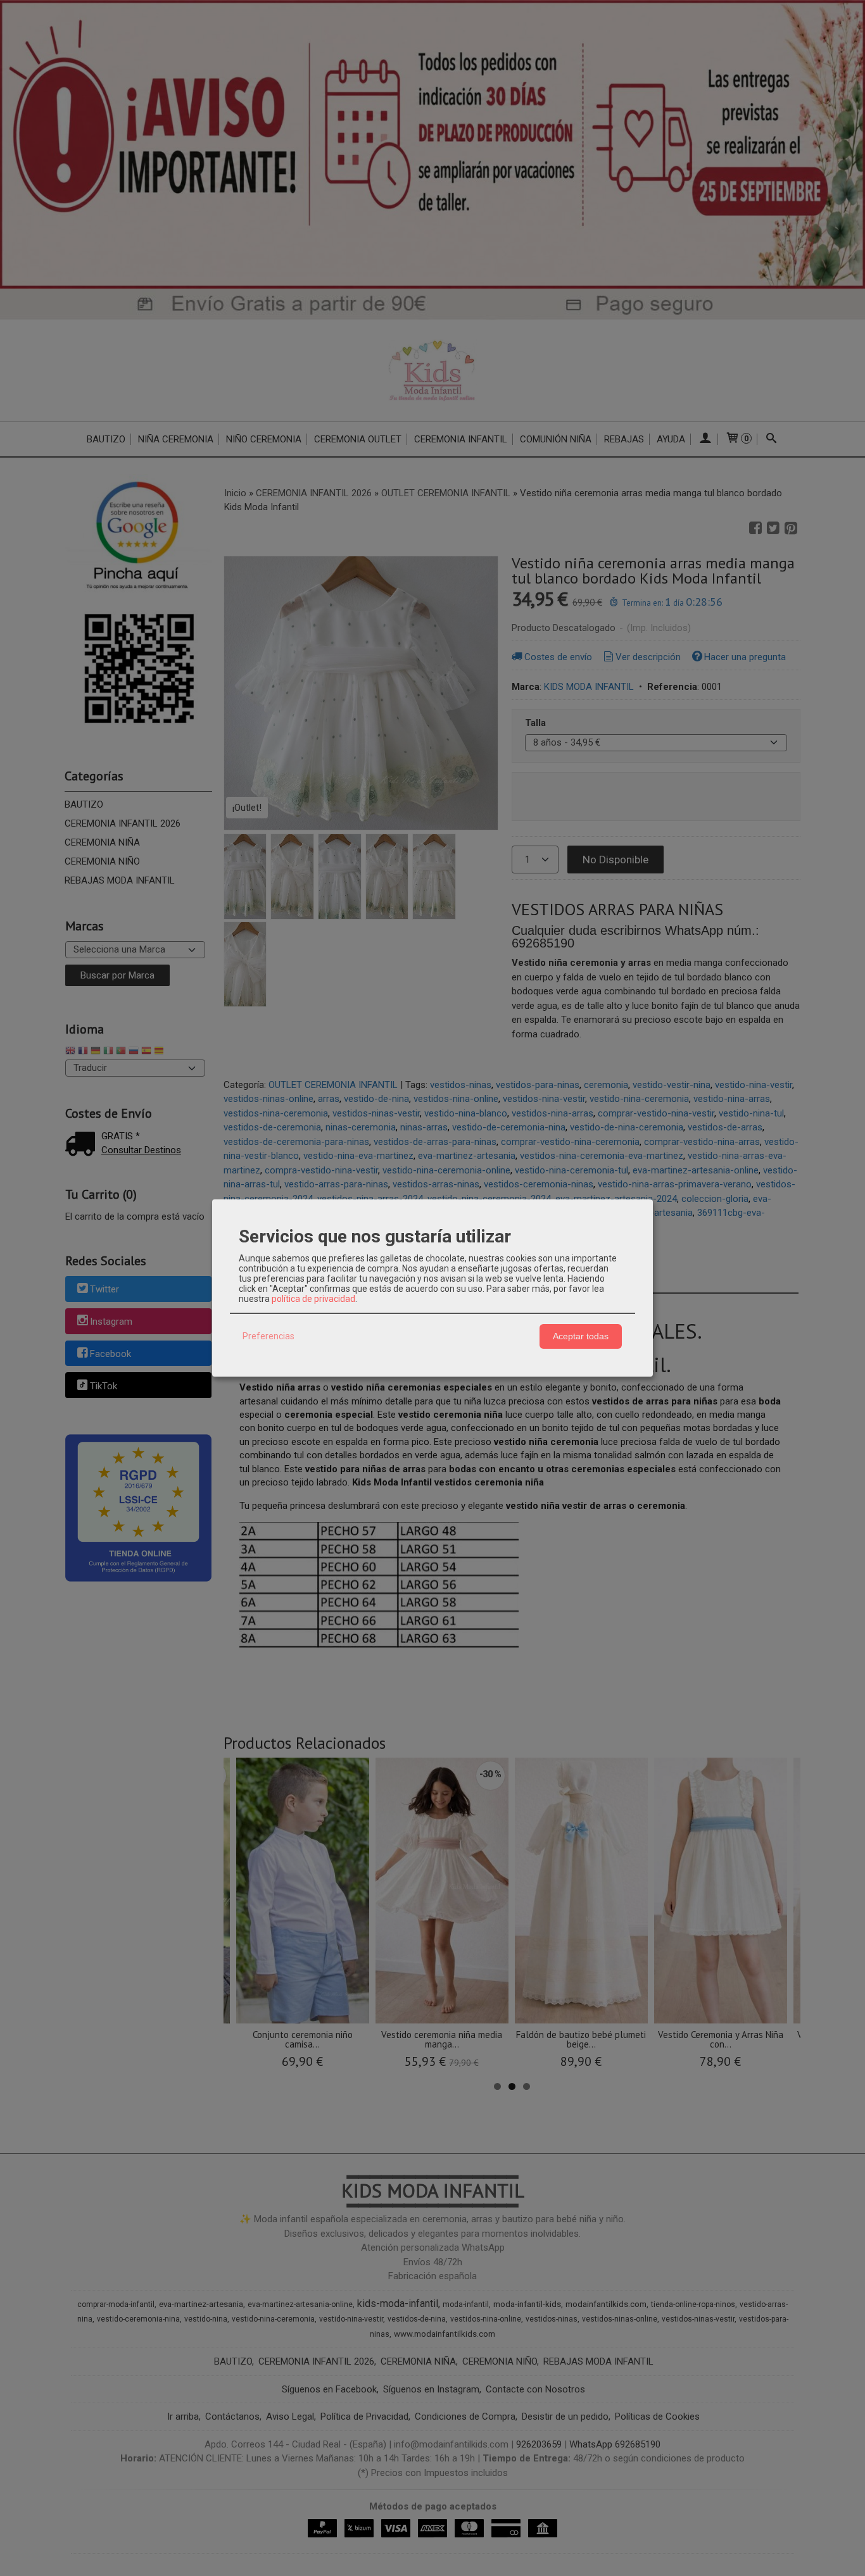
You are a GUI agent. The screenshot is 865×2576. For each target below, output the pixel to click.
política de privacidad (313, 1299)
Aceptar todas (581, 1336)
